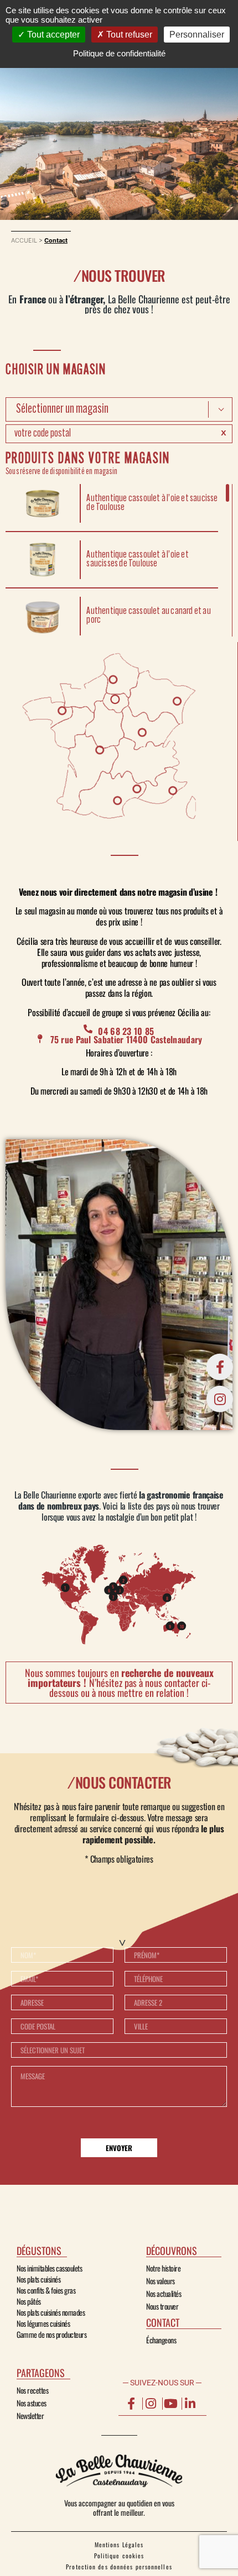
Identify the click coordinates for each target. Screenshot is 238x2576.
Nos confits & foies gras (46, 2290)
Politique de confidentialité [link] (119, 53)
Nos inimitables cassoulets (49, 2268)
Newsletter (30, 2416)
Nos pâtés (29, 2301)
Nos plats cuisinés (38, 2279)
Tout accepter (52, 35)
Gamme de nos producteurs (51, 2335)
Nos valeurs (161, 2281)
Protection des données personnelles (119, 2567)
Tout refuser (128, 35)
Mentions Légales (119, 2545)
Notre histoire (163, 2268)
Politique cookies (119, 2556)
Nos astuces (32, 2403)
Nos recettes (32, 2390)
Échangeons (161, 2340)
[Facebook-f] (220, 1367)
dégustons (39, 2251)
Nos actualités (164, 2294)
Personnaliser (197, 35)
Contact (163, 2322)
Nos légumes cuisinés (43, 2323)
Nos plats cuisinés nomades (51, 2312)
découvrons (172, 2251)
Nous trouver (162, 2306)
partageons (41, 2373)
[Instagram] (220, 1399)
